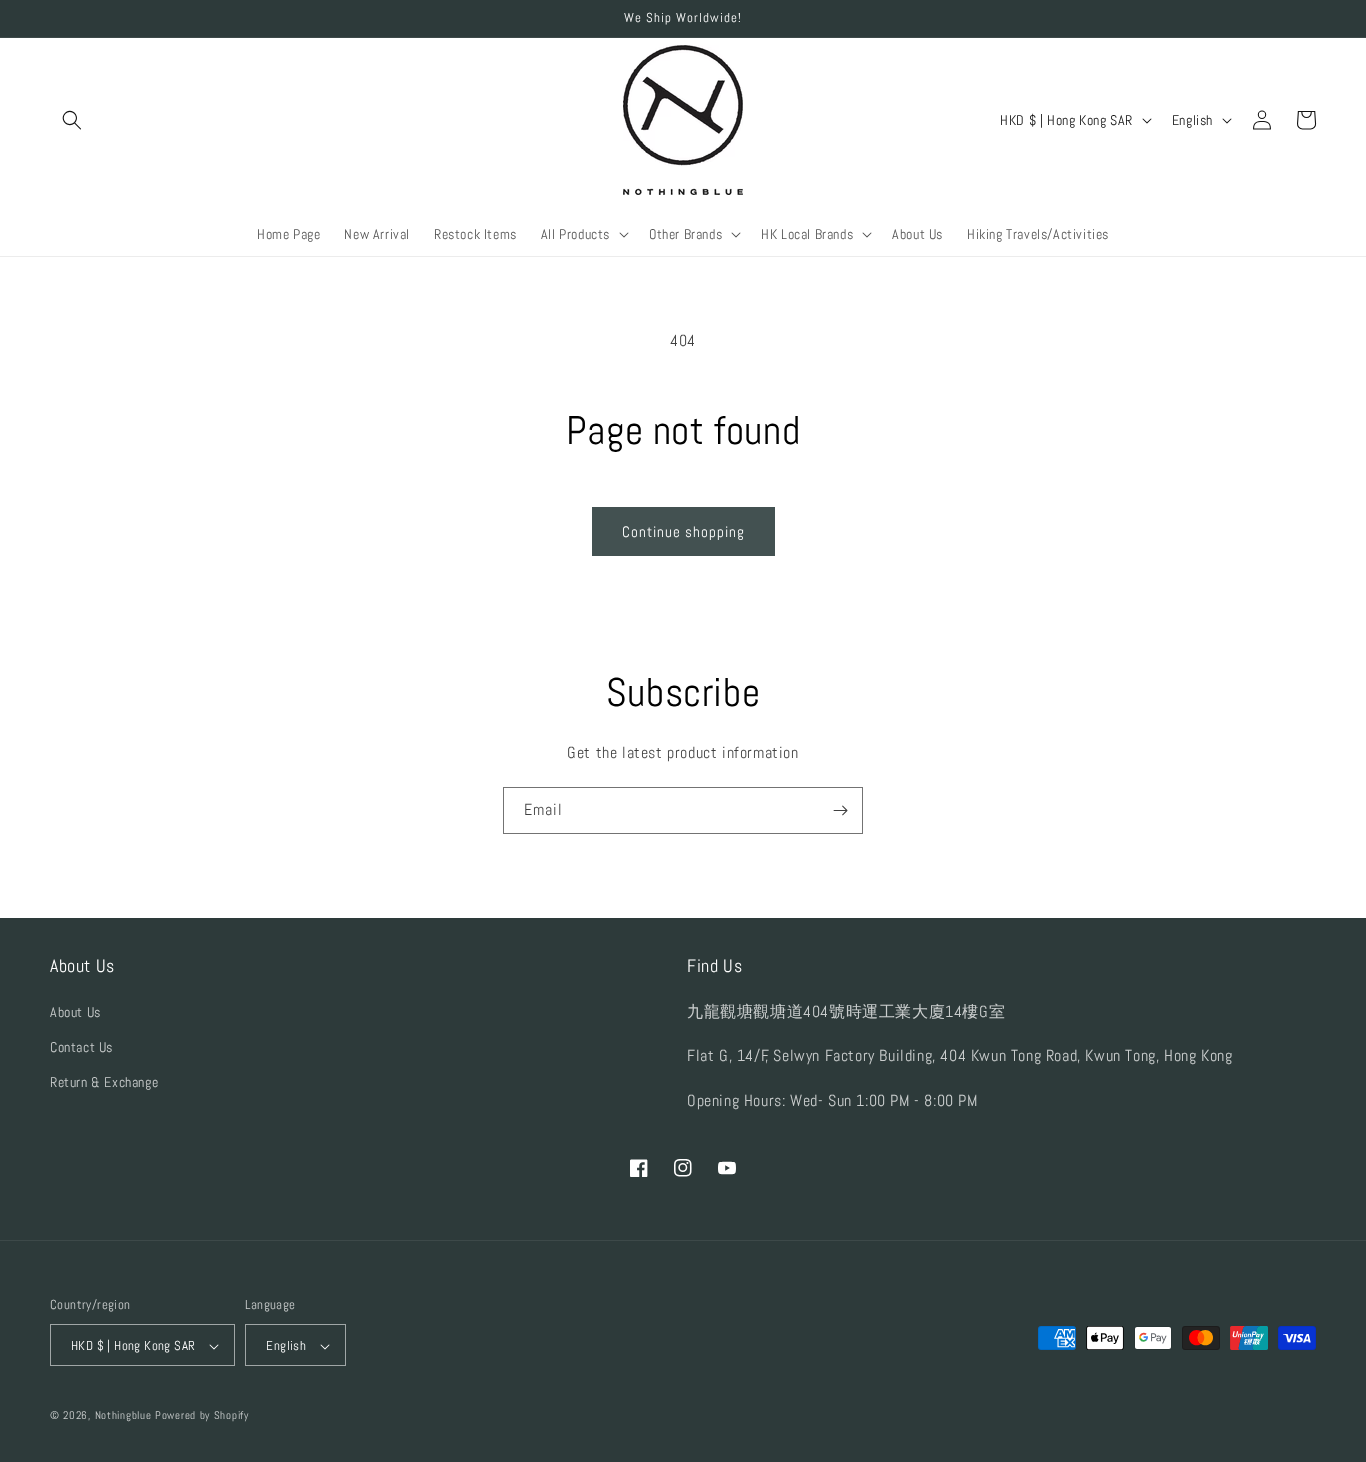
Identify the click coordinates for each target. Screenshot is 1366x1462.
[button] (72, 120)
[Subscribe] (840, 810)
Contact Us (81, 1047)
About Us (75, 1012)
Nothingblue (123, 1416)
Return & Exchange (104, 1082)
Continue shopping (683, 531)
